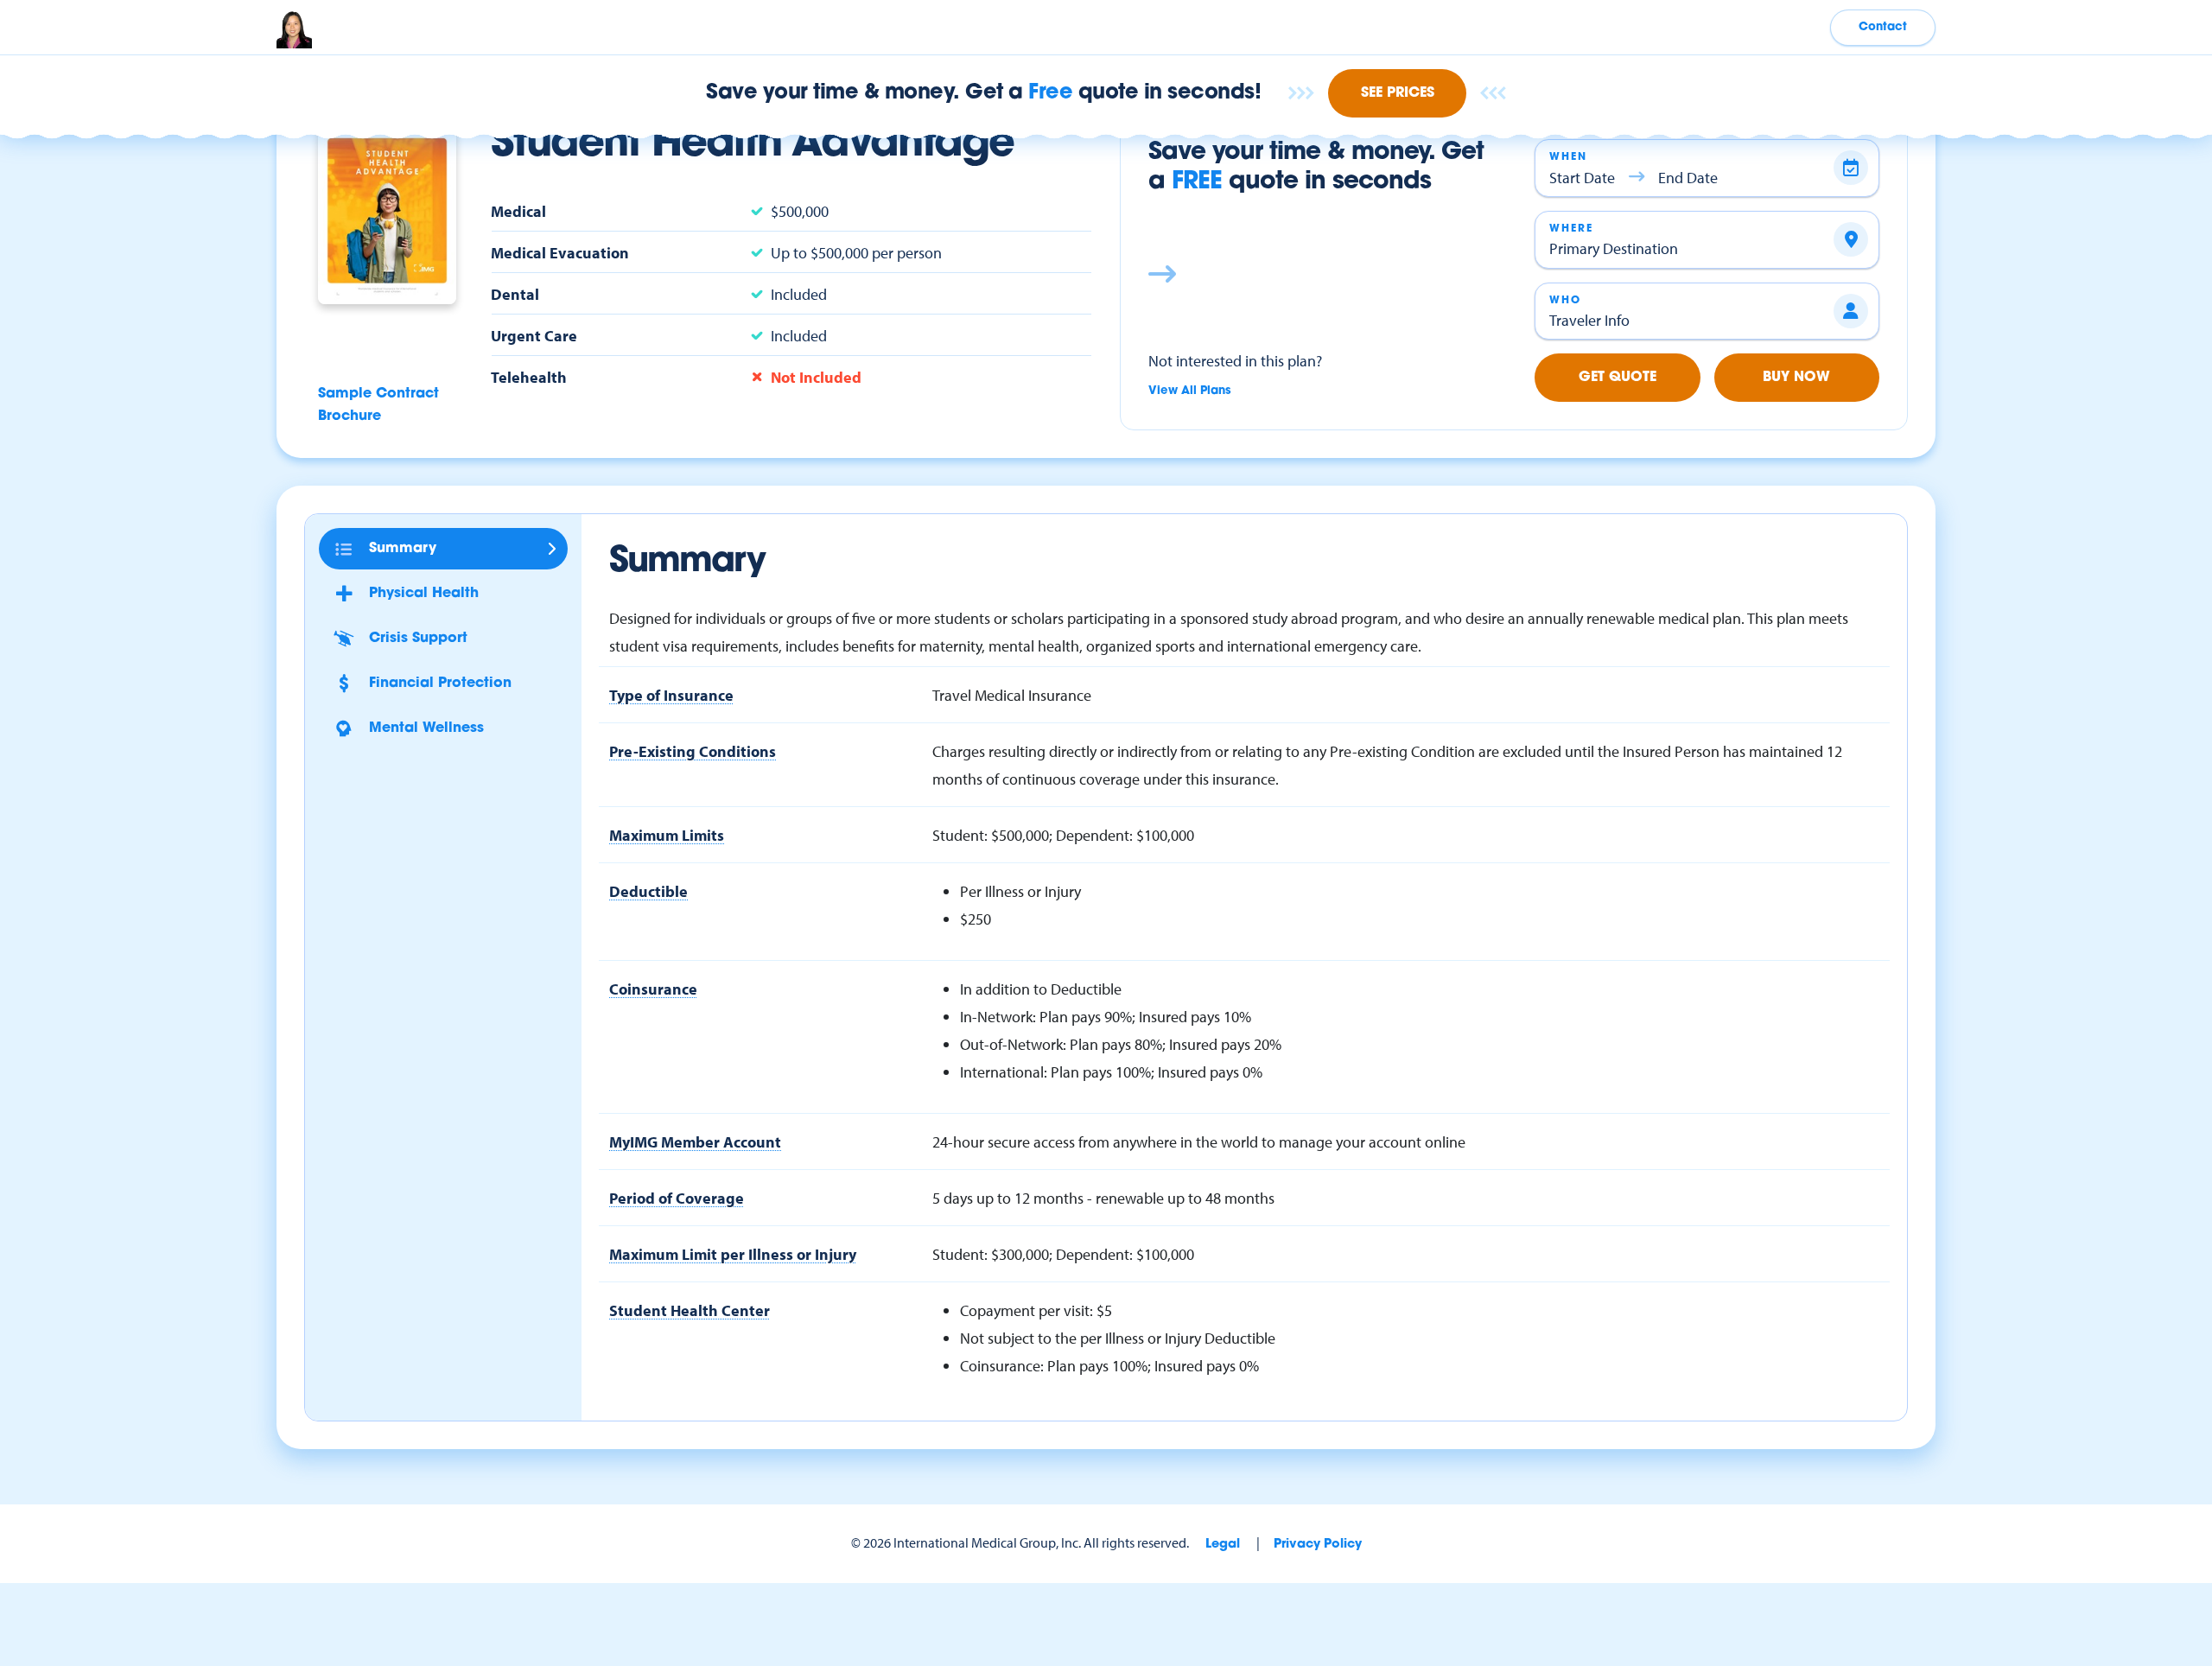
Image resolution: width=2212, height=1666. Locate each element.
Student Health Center (690, 1310)
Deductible (648, 891)
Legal (1223, 1545)
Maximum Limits (667, 835)
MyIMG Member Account (695, 1141)
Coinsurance (653, 989)
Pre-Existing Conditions (693, 751)
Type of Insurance (671, 695)
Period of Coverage (677, 1198)
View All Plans (1190, 391)
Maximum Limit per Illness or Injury (733, 1254)
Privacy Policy (1318, 1545)
